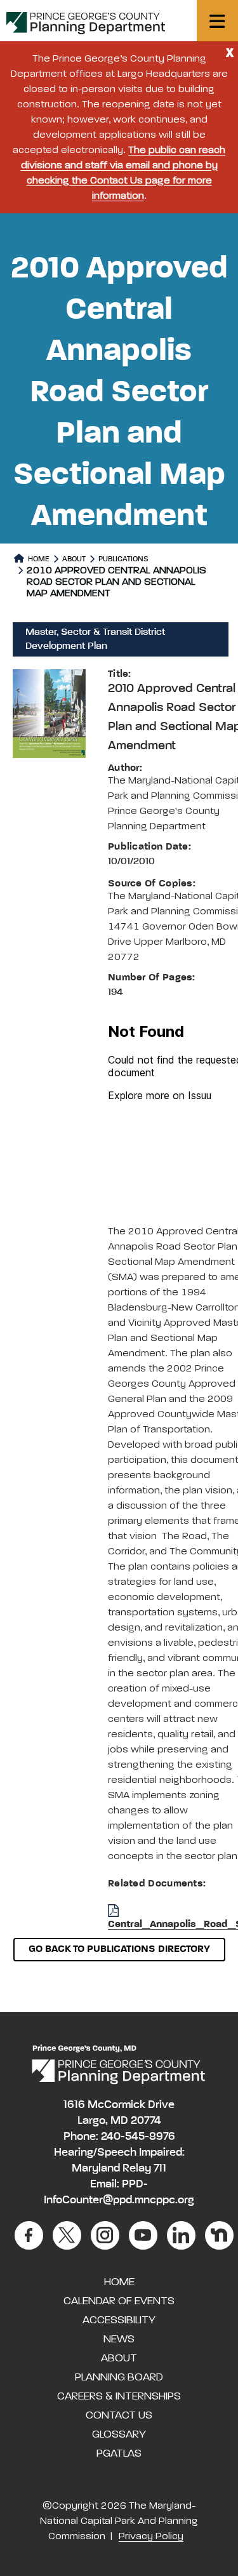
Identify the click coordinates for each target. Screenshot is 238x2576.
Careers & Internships (119, 2396)
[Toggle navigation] (217, 21)
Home (38, 559)
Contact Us (119, 2415)
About (74, 559)
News (119, 2339)
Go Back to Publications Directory (119, 1949)
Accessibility (119, 2320)
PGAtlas (119, 2453)
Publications (123, 559)
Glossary (119, 2434)
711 (160, 2168)
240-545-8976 (138, 2137)
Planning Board (119, 2377)
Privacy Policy (151, 2537)
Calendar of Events (119, 2301)
